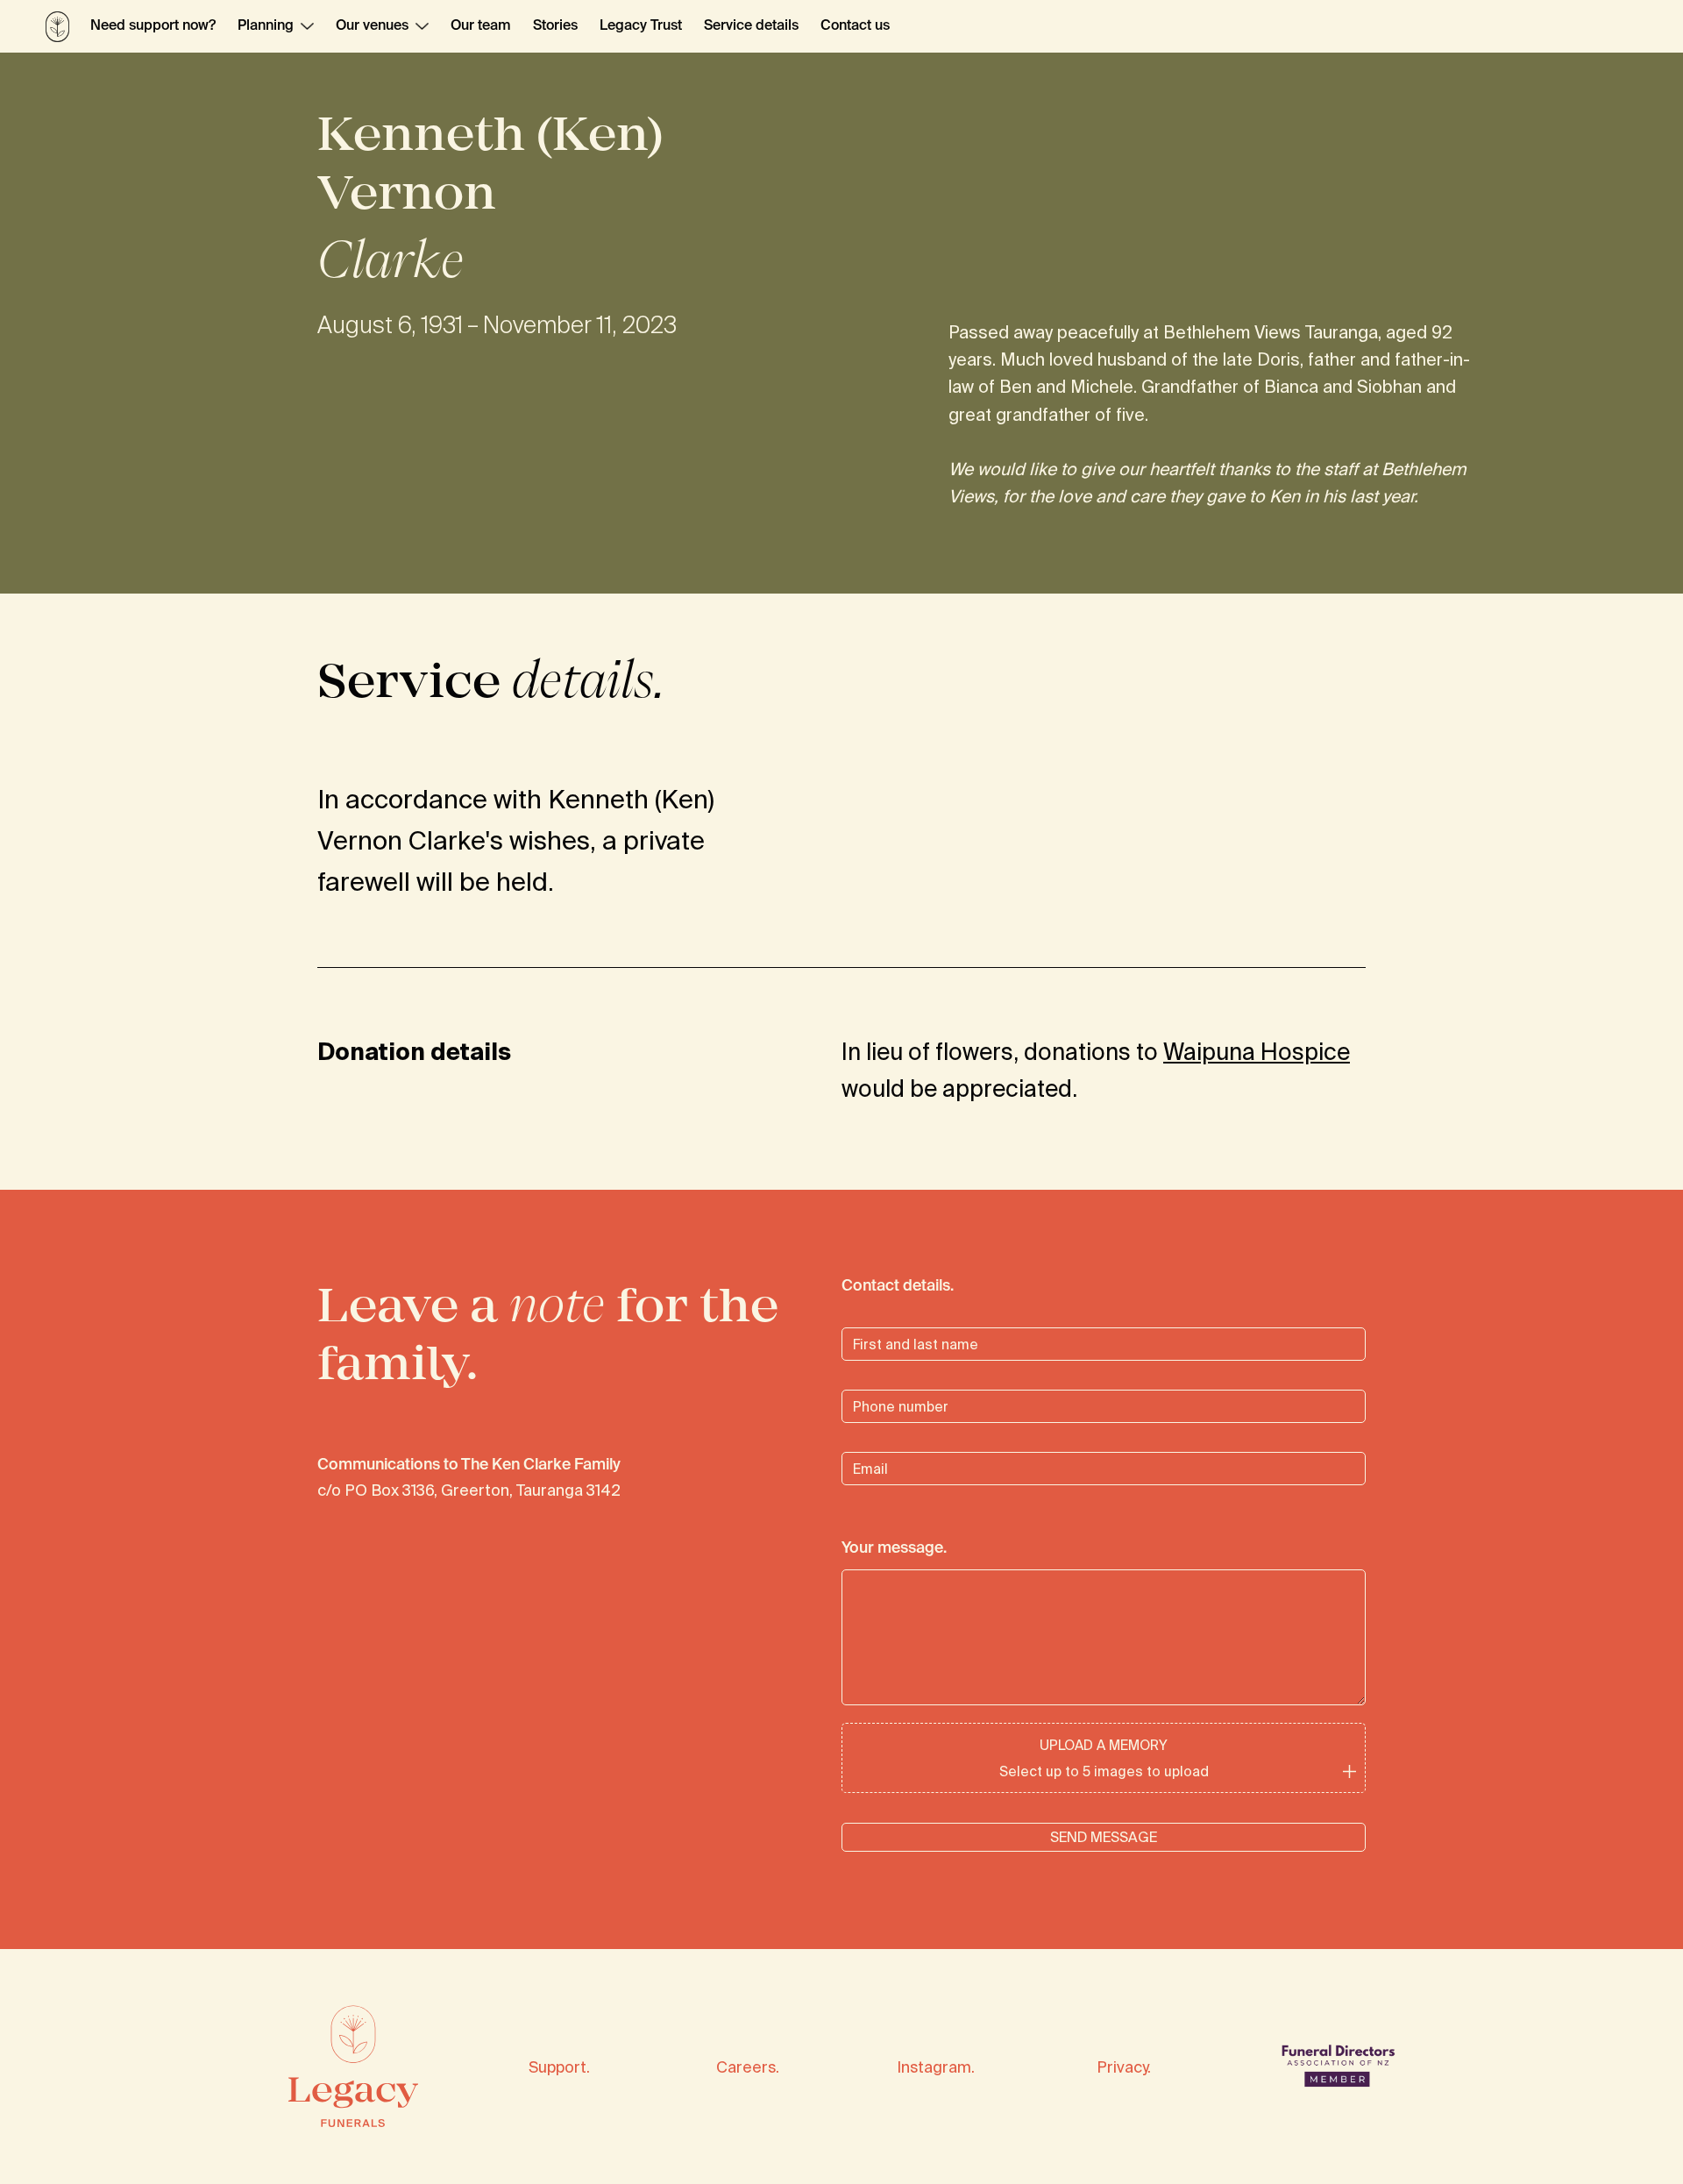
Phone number (877, 1387)
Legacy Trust (641, 26)
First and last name (889, 1324)
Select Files (1104, 1757)
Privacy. (1124, 2067)
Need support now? (153, 26)
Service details (751, 26)
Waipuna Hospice (1257, 1051)
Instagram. (936, 2067)
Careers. (748, 2067)
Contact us (855, 26)
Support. (559, 2067)
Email (855, 1449)
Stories (555, 26)
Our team (481, 26)
